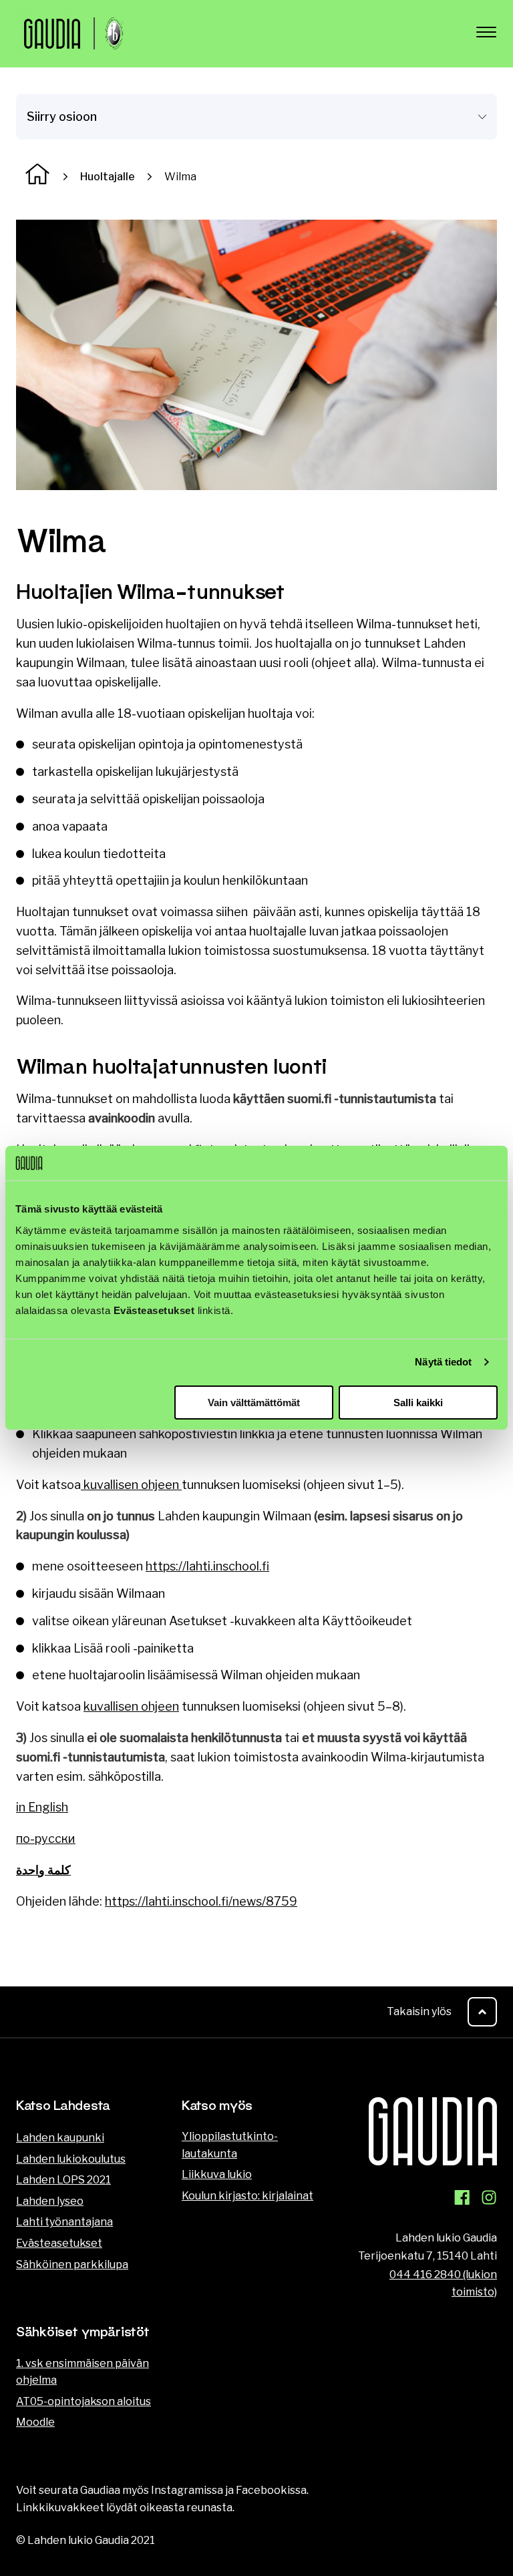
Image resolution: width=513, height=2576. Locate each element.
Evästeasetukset (59, 2243)
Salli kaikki (418, 1403)
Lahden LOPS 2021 (63, 2180)
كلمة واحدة (43, 1870)
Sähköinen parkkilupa (72, 2265)
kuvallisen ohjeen (131, 1485)
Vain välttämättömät (254, 1403)
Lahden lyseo (50, 2201)
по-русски (46, 1839)
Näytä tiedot (443, 1362)
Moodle (35, 2422)
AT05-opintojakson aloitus (83, 2401)
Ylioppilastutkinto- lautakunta (230, 2145)
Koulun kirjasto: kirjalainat (247, 2196)
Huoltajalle (108, 177)
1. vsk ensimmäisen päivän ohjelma (82, 2372)
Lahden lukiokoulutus (71, 2159)
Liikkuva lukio (217, 2174)
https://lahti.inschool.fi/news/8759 (201, 1901)
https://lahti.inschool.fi (207, 1566)
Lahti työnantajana (64, 2222)
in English (42, 1807)
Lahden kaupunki (60, 2138)
